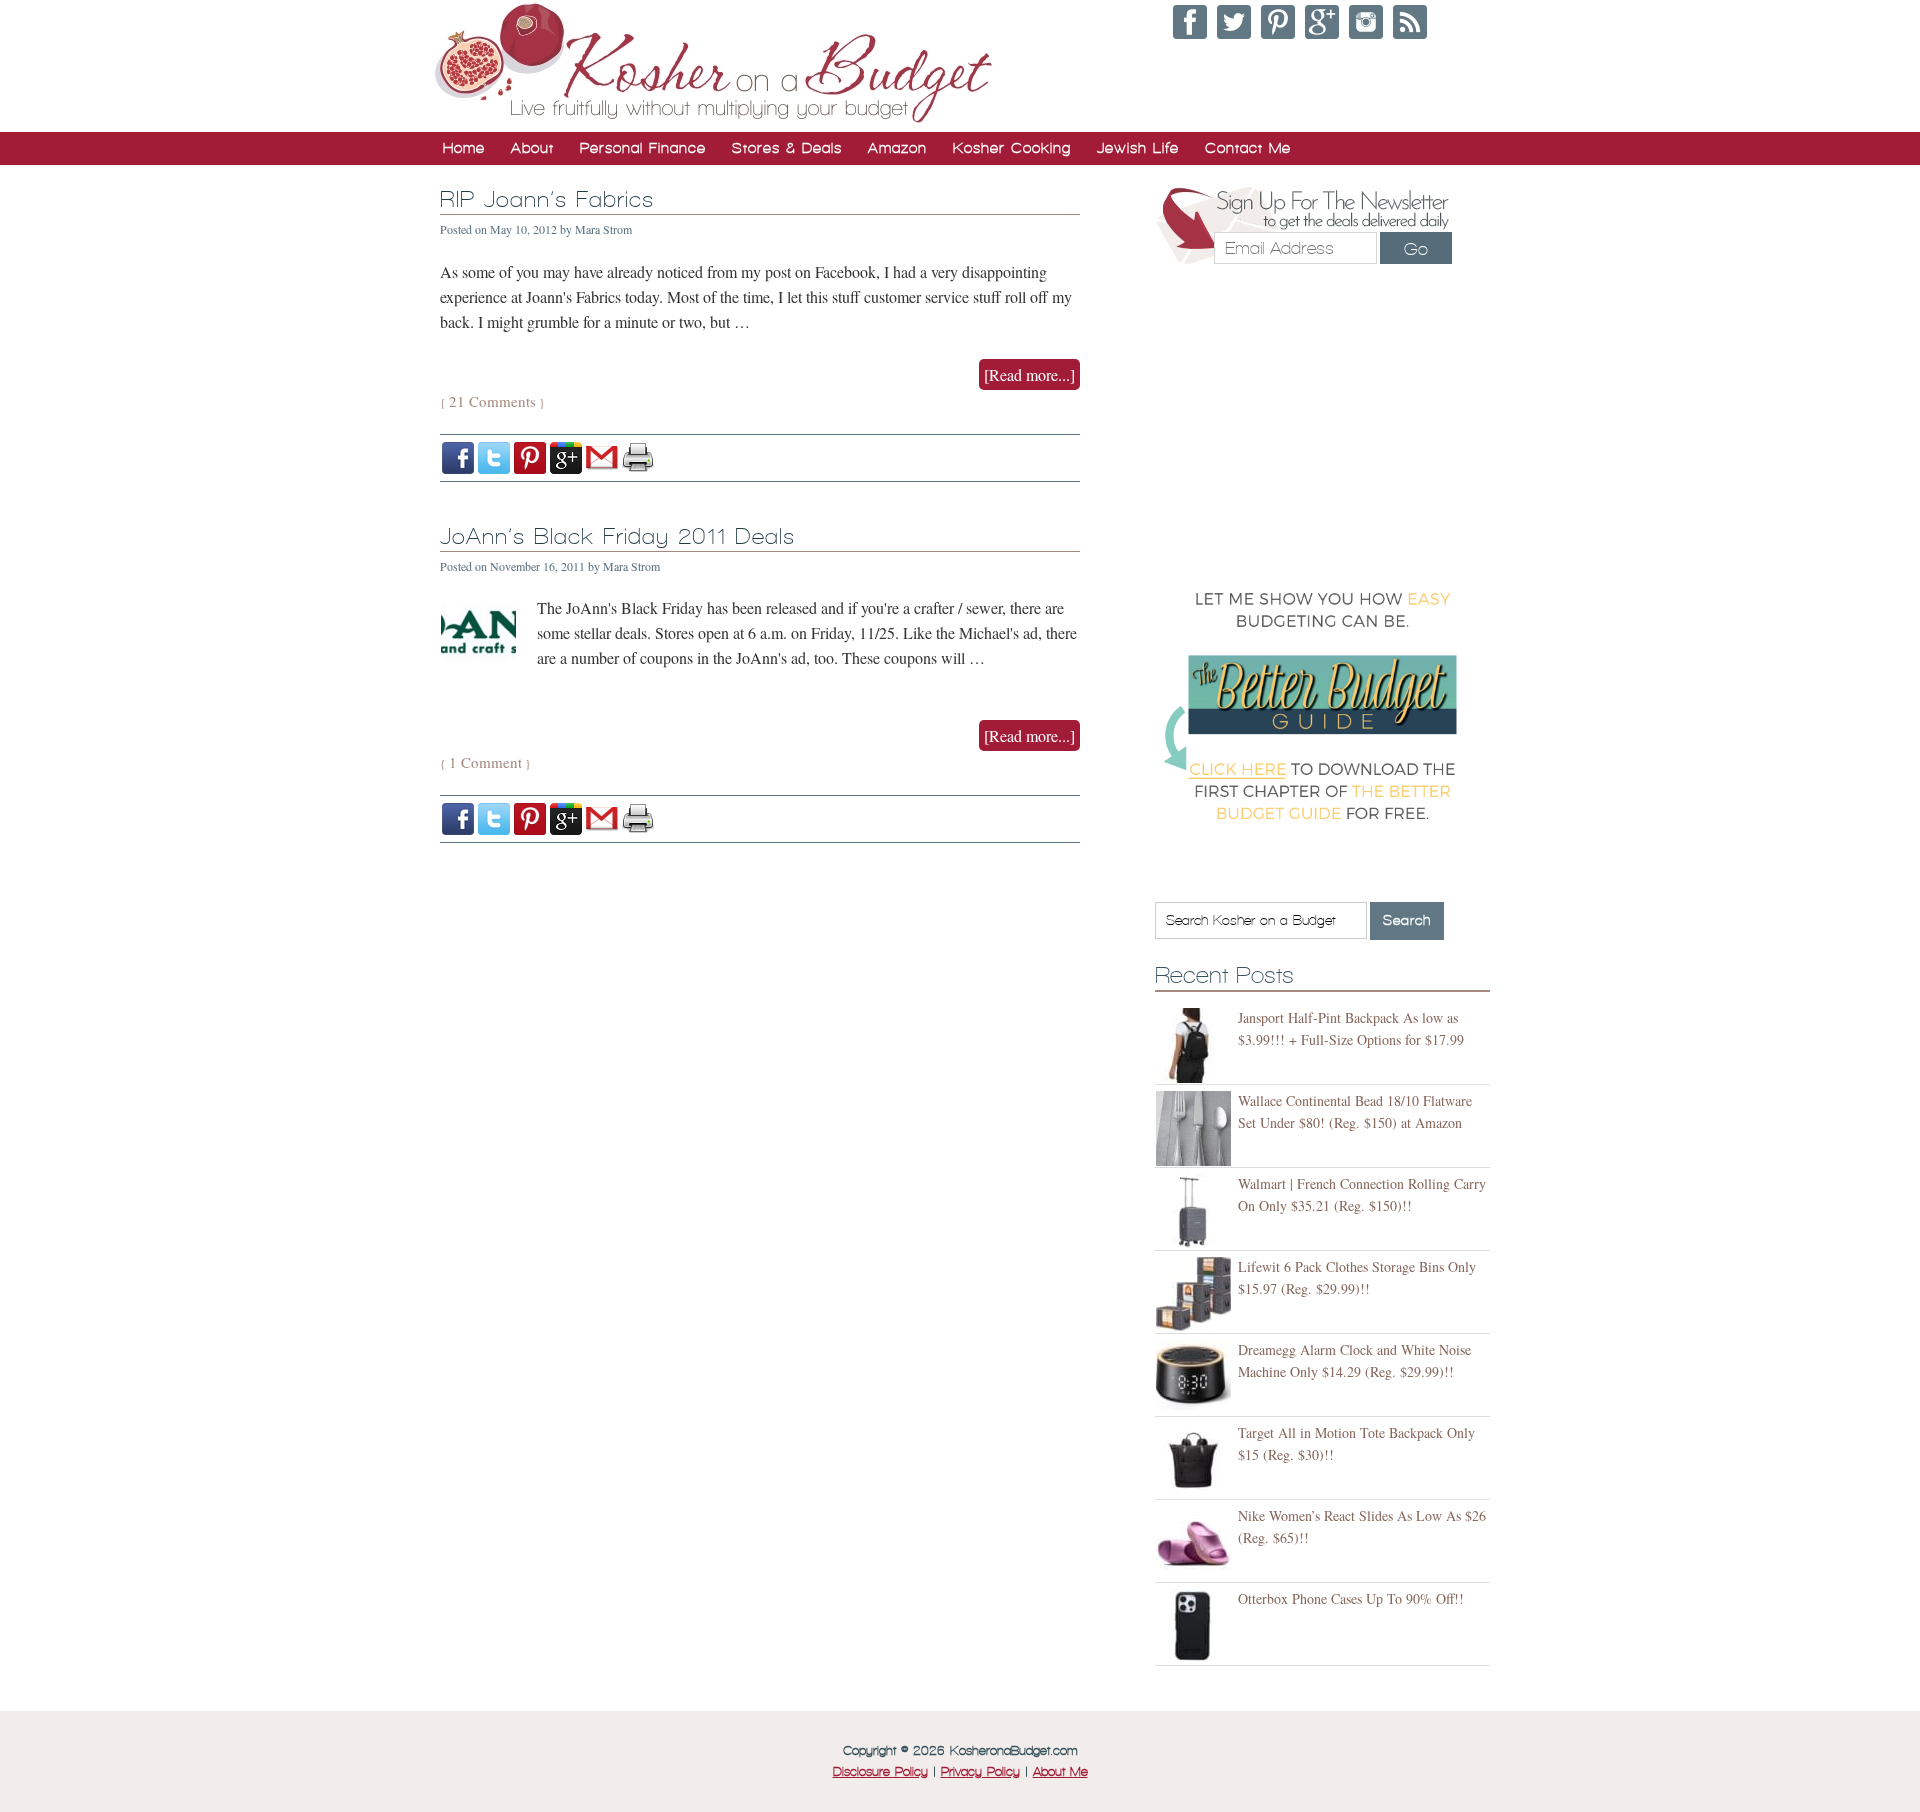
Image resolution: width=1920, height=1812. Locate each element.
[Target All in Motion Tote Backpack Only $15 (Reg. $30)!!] (1196, 1460)
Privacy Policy (980, 1772)
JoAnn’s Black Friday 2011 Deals (617, 536)
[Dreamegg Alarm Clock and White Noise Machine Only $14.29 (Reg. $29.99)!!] (1196, 1377)
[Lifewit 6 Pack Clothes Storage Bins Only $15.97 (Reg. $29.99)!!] (1196, 1294)
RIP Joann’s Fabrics (547, 199)
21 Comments (492, 401)
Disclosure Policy (880, 1772)
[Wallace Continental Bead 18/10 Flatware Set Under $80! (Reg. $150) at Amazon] (1196, 1128)
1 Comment (485, 762)
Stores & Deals (787, 148)
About (532, 148)
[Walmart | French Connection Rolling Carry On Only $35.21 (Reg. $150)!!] (1196, 1211)
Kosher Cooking (1012, 148)
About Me (1060, 1772)
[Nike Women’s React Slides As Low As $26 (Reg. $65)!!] (1196, 1543)
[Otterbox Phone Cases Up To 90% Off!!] (1196, 1626)
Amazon (897, 148)
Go (1416, 249)
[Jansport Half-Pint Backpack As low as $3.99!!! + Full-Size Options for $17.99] (1196, 1045)
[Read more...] (1029, 374)
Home (464, 148)
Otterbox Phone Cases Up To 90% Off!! (1351, 1598)
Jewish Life (1138, 148)
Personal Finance (643, 148)
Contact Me (1248, 148)
